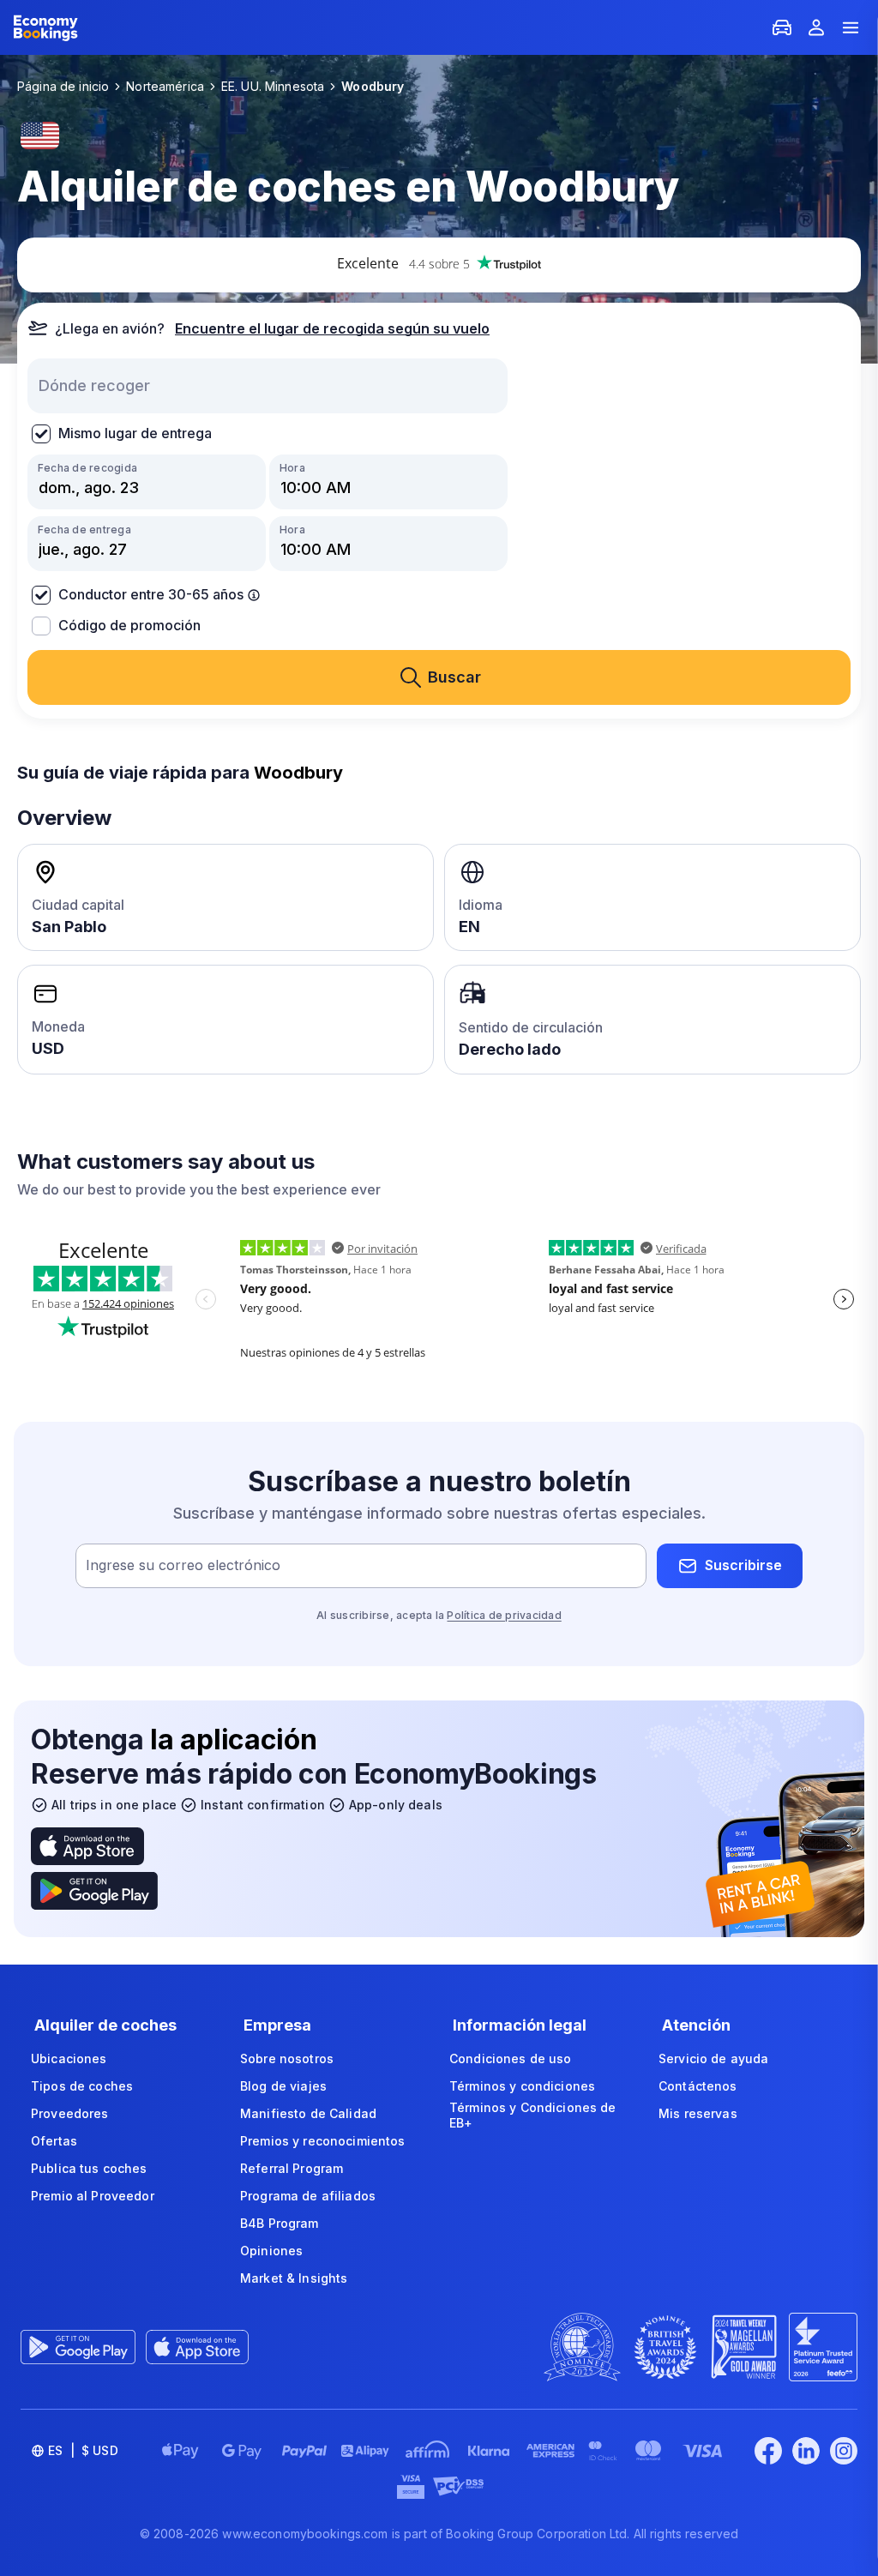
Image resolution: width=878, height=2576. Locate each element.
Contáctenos (698, 2086)
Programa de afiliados (308, 2196)
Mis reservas (698, 2113)
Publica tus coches (89, 2168)
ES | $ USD (83, 2450)
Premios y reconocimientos (323, 2141)
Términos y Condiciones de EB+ (533, 2115)
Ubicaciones (69, 2058)
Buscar (454, 677)
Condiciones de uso (511, 2058)
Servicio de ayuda (713, 2058)
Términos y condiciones (522, 2086)
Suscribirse (743, 1565)
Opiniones (271, 2251)
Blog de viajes (283, 2086)
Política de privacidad (504, 1615)
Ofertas (54, 2141)
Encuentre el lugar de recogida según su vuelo (332, 328)
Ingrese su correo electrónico (183, 1565)
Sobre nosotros (287, 2058)
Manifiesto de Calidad (308, 2113)
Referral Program (292, 2168)
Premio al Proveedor (93, 2196)
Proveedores (70, 2113)
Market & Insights (294, 2278)
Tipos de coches (82, 2086)
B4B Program (280, 2223)
